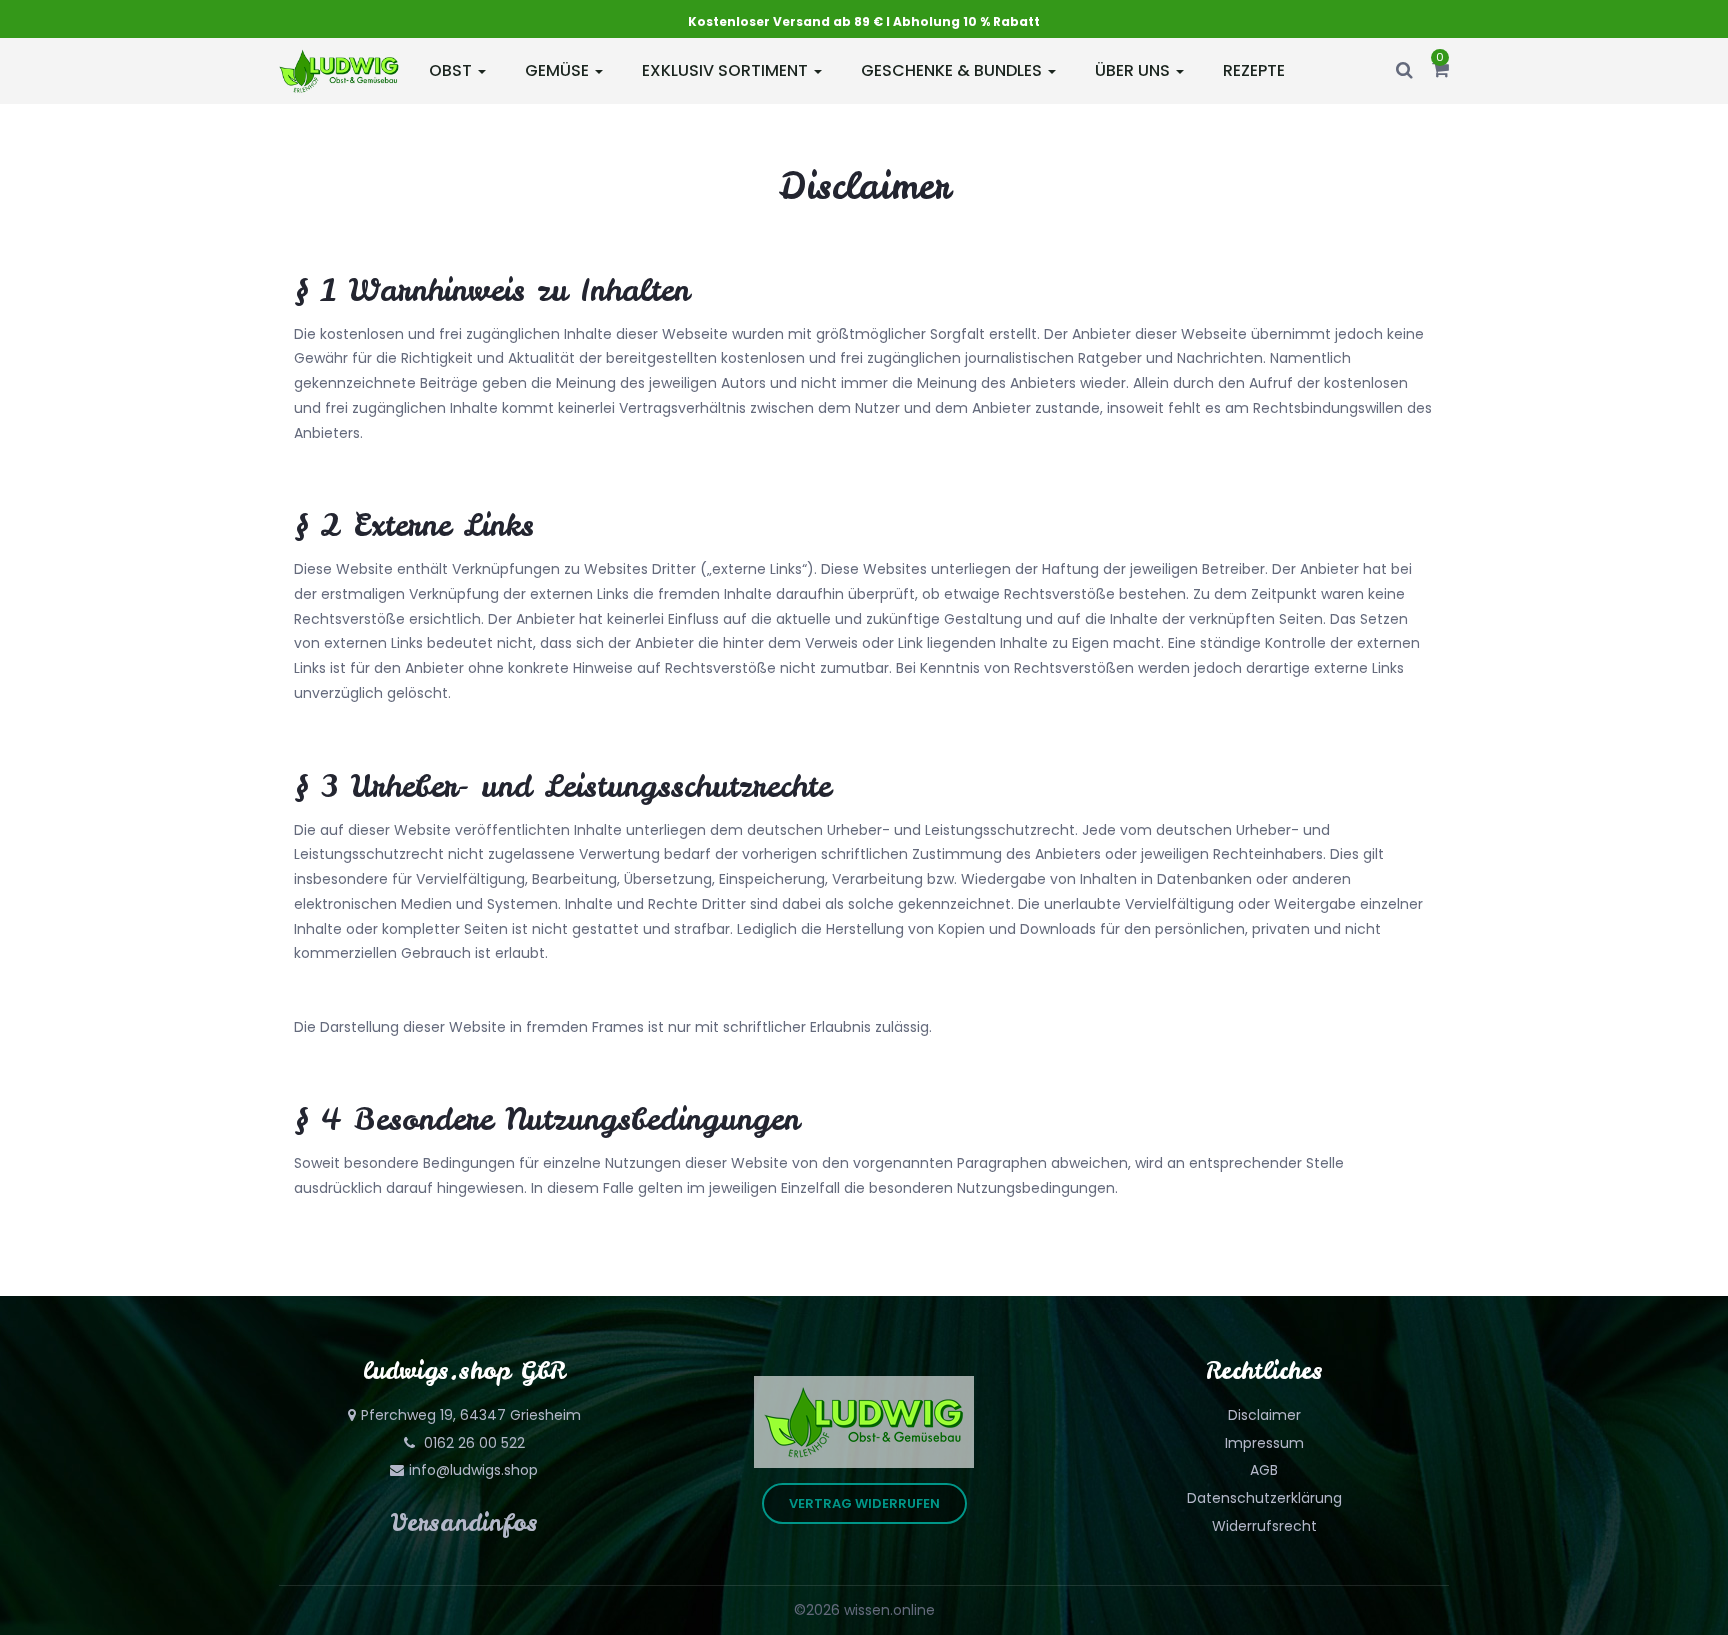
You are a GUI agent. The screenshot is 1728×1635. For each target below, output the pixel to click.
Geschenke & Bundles (953, 70)
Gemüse (559, 70)
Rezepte (1254, 70)
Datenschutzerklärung (1264, 1498)
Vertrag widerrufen (864, 1503)
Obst (452, 70)
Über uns (1134, 70)
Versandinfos (464, 1522)
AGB (1264, 1470)
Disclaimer (1264, 1415)
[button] (1440, 71)
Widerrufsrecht (1264, 1526)
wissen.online (889, 1610)
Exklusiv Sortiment (727, 70)
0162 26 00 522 (472, 1443)
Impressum (1264, 1443)
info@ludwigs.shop (473, 1470)
